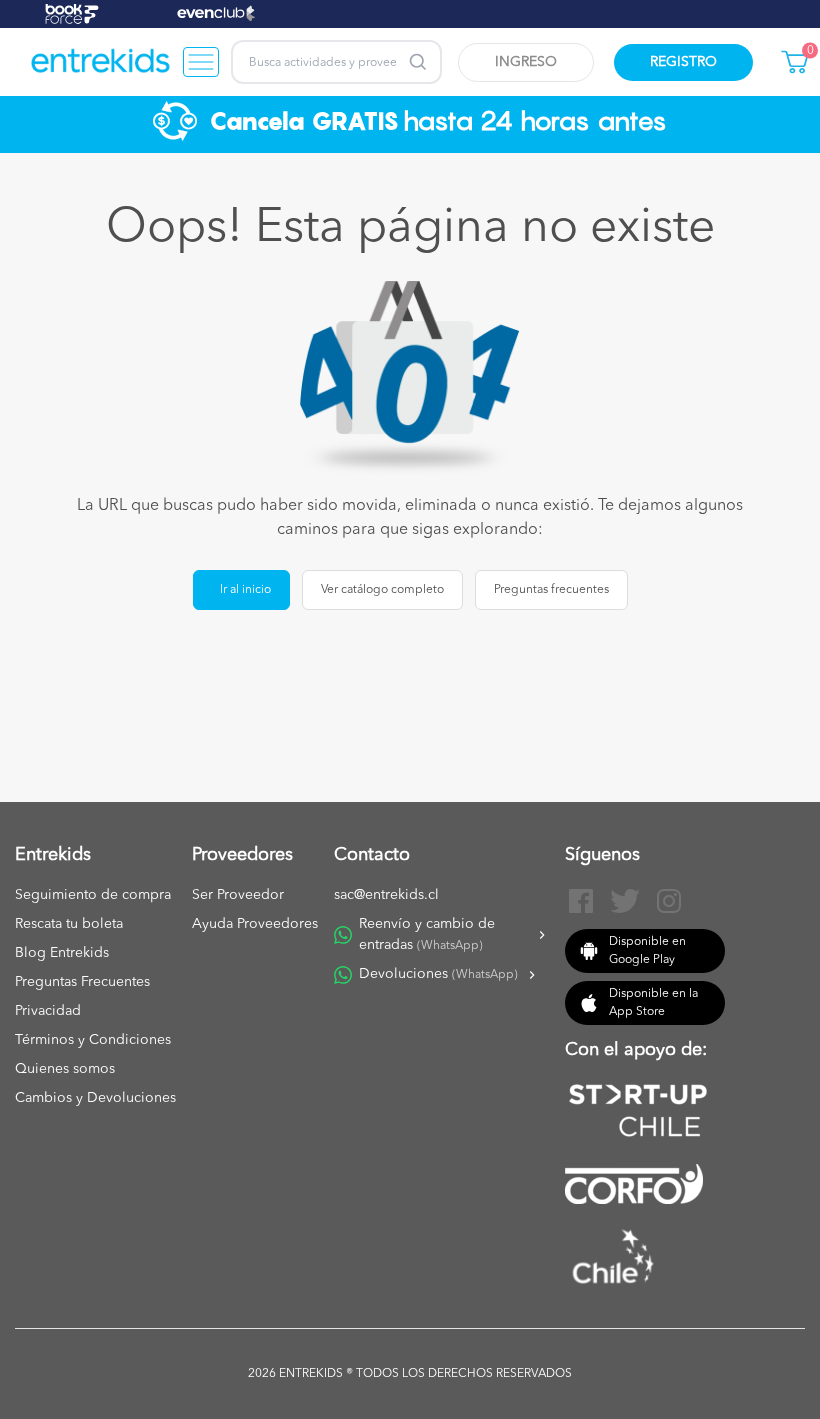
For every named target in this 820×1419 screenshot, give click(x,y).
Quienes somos (65, 1069)
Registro (683, 62)
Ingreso (526, 62)
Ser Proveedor (238, 895)
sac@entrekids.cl (386, 895)
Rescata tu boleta (69, 924)
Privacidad (48, 1011)
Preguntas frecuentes (551, 590)
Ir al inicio (245, 590)
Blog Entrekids (62, 953)
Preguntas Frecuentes (82, 982)
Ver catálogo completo (382, 590)
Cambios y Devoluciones (95, 1098)
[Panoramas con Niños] (101, 62)
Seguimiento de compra (93, 895)
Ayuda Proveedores (255, 924)
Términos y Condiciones (93, 1040)
